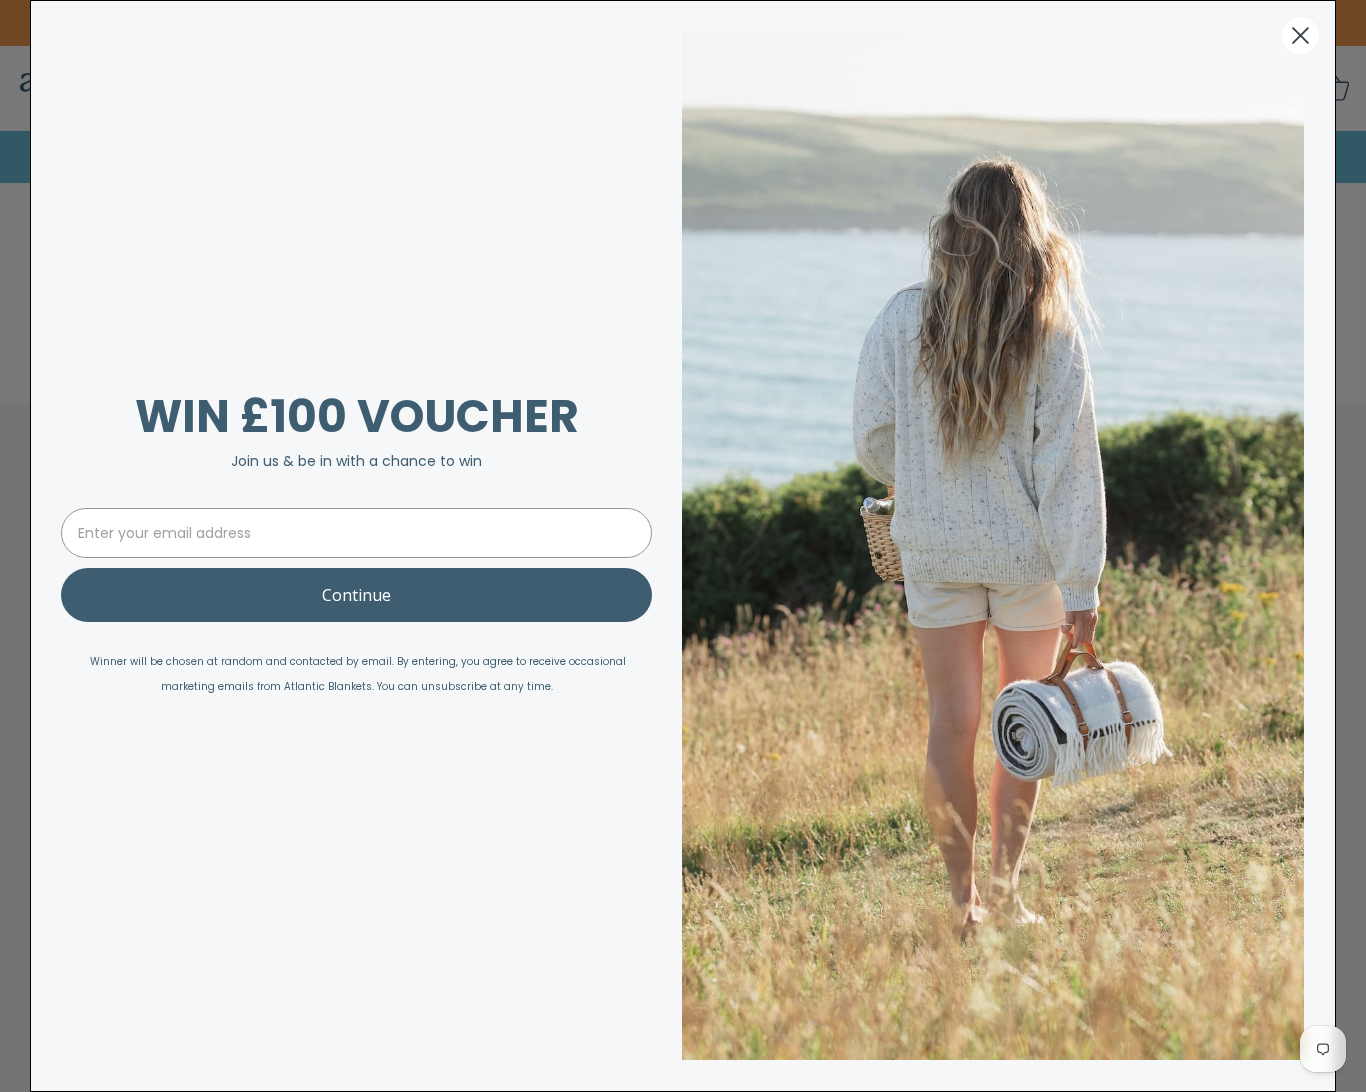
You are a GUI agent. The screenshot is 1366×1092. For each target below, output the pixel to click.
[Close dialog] (1300, 35)
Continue (356, 595)
